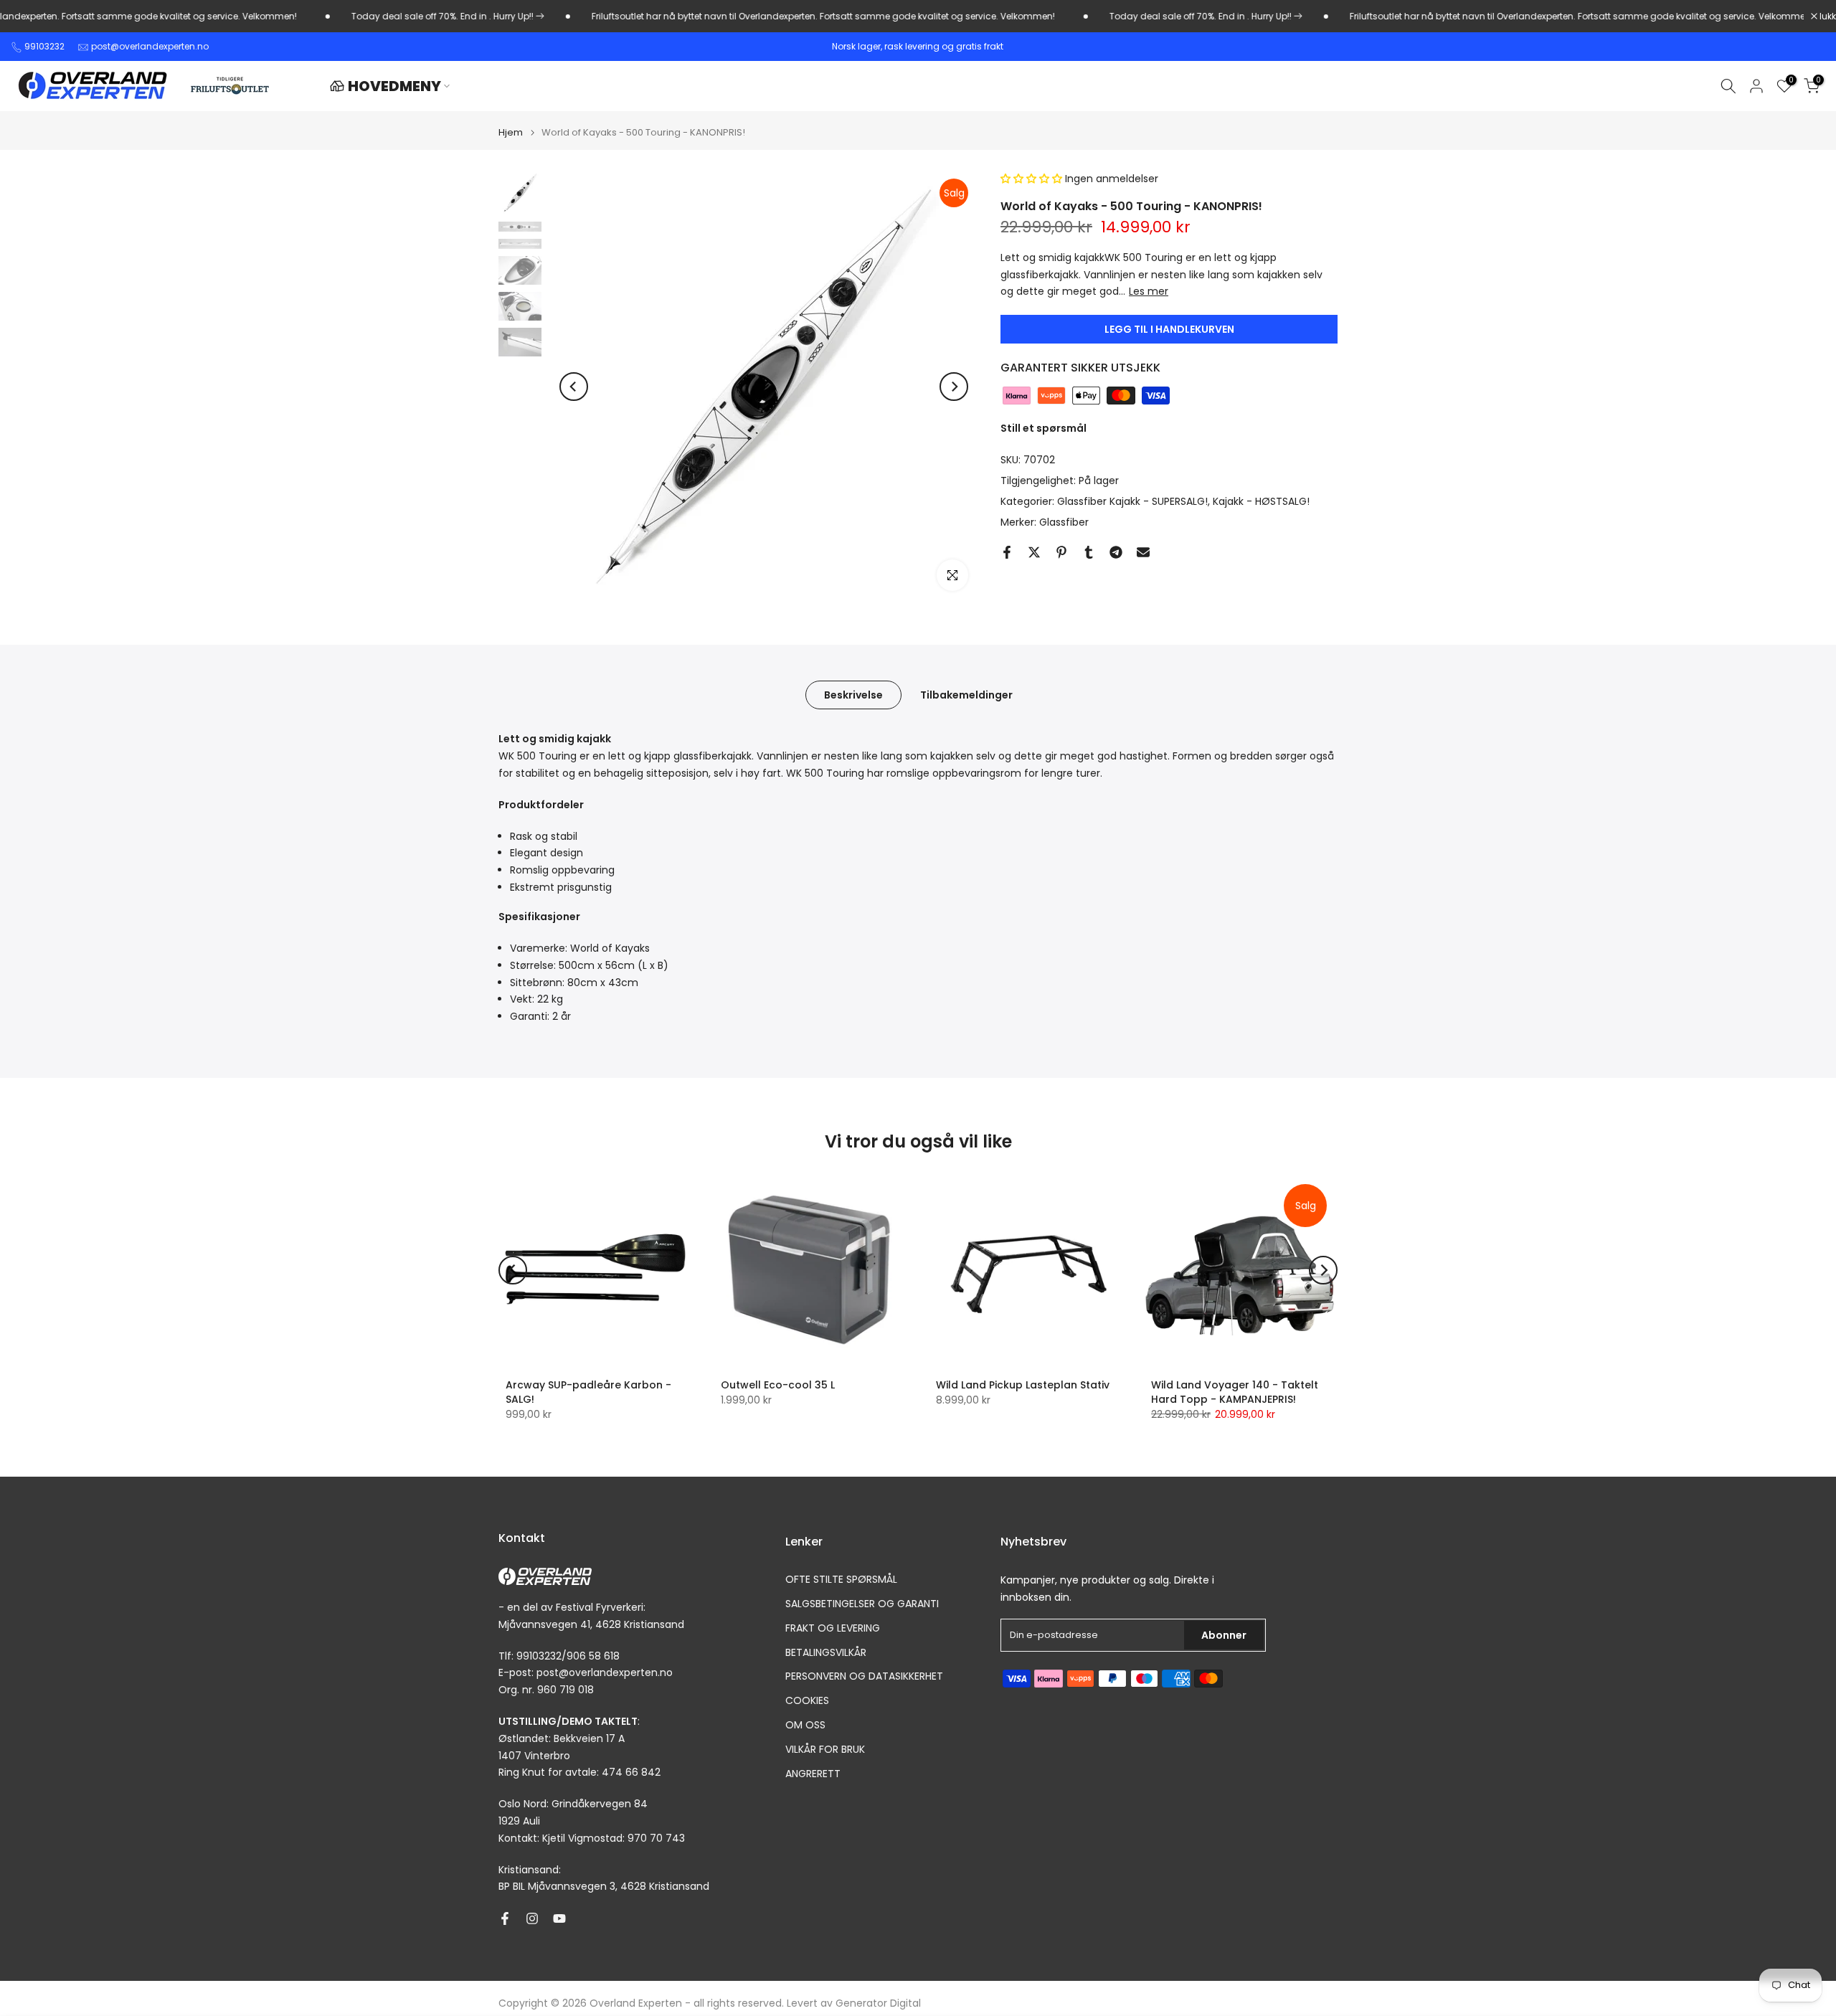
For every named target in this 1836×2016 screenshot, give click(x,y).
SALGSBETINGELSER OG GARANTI (862, 1604)
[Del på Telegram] (1116, 552)
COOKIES (807, 1701)
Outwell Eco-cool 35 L (778, 1385)
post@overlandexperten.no (150, 46)
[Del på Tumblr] (1089, 552)
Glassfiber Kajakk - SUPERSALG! (1132, 501)
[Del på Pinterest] (1061, 552)
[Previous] (574, 387)
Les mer (1149, 292)
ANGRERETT (813, 1774)
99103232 (44, 46)
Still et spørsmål (1044, 429)
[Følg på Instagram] (532, 1918)
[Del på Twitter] (1034, 552)
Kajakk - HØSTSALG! (1261, 501)
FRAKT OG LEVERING (833, 1628)
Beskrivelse (853, 695)
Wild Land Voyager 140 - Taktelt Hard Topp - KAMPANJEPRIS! (1235, 1392)
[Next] (954, 387)
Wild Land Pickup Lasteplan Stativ (1023, 1385)
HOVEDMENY (394, 86)
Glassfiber (1064, 522)
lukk (1827, 16)
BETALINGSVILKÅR (826, 1653)
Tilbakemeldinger (966, 695)
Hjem (511, 132)
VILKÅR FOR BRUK (825, 1750)
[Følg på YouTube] (559, 1918)
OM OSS (805, 1725)
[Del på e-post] (1143, 552)
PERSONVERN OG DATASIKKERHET (864, 1676)
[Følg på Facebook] (505, 1918)
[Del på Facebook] (1007, 552)
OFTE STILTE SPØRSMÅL (841, 1580)
